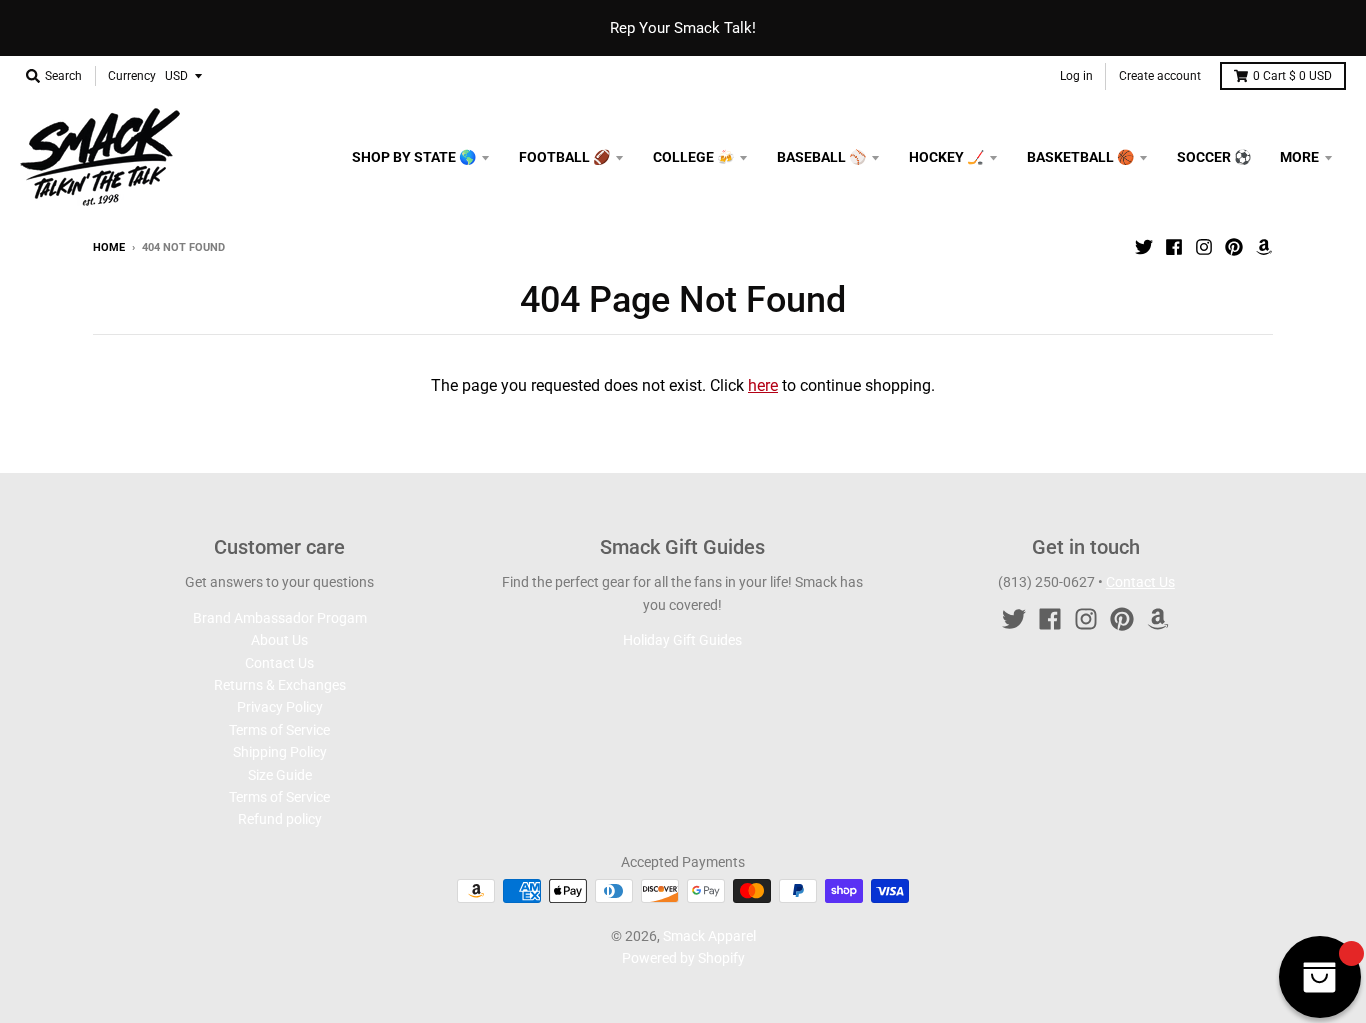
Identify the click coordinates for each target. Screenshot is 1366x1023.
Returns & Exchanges (280, 685)
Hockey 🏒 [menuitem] (946, 157)
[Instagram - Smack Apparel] (1204, 247)
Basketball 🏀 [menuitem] (1080, 157)
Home (109, 247)
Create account (1160, 76)
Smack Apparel (709, 936)
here (763, 385)
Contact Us (279, 663)
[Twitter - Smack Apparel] (1144, 247)
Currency (132, 76)
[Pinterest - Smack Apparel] (1234, 247)
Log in (1076, 76)
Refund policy (280, 819)
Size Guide (280, 775)
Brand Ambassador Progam (280, 618)
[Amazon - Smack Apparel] (1264, 247)
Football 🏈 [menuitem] (564, 157)
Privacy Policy (280, 707)
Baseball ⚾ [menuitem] (821, 157)
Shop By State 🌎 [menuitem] (414, 157)
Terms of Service (279, 730)
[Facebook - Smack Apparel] (1174, 247)
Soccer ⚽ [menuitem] (1214, 157)
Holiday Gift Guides (682, 640)
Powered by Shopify (683, 958)
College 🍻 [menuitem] (693, 157)
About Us (279, 640)
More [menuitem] (1299, 157)
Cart (1292, 76)
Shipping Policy (280, 752)
